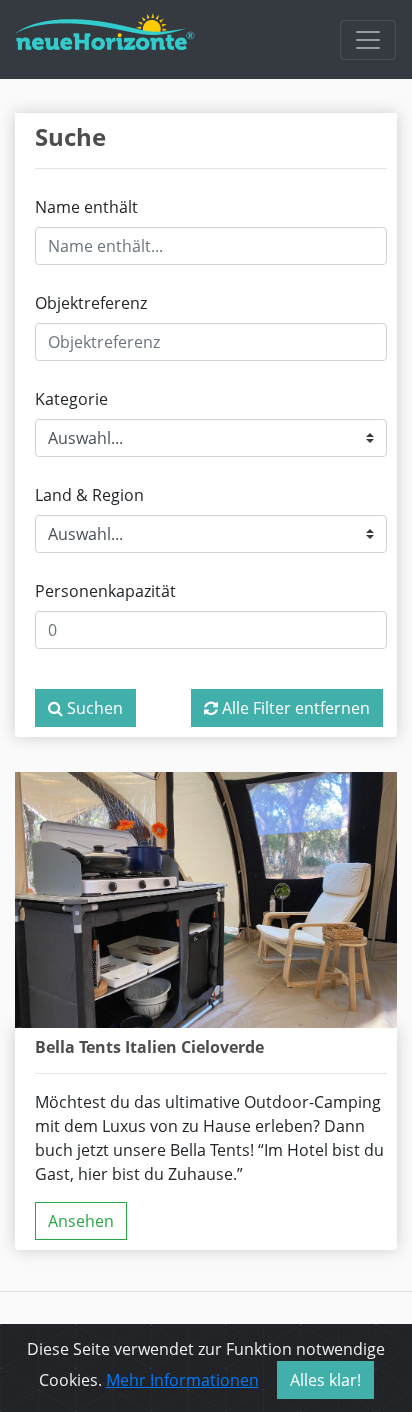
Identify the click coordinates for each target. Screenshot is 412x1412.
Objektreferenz (91, 303)
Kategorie (71, 399)
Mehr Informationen (182, 1380)
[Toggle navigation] (368, 40)
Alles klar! (325, 1380)
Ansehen (81, 1221)
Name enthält (86, 207)
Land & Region (89, 495)
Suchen (93, 708)
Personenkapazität (105, 591)
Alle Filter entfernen (294, 708)
